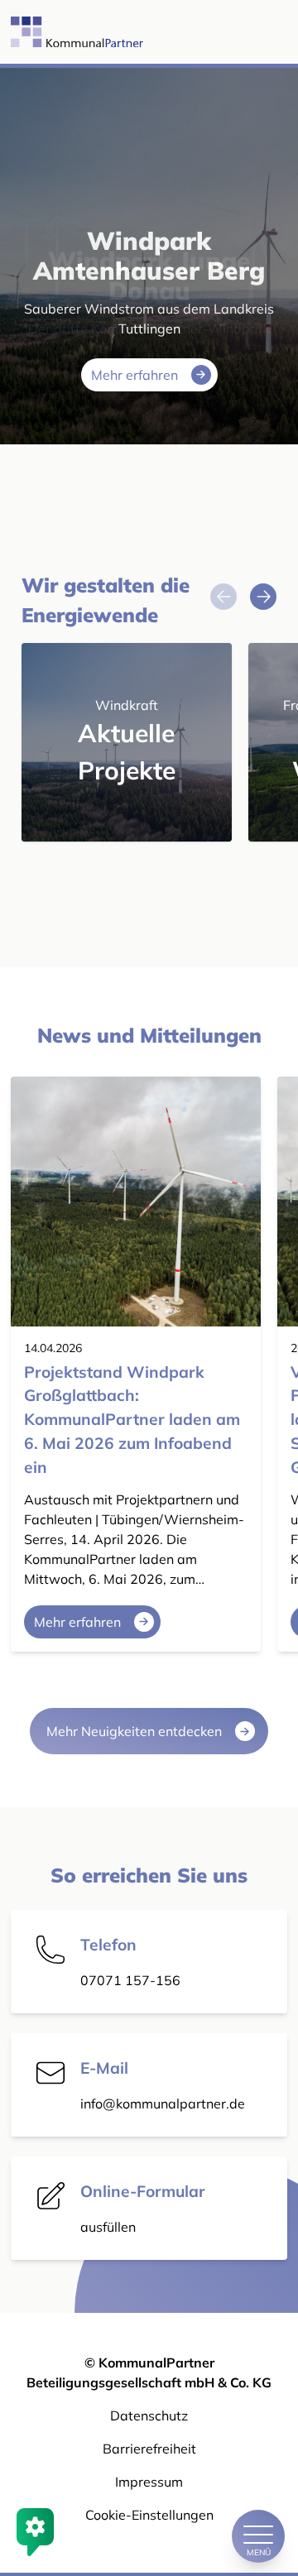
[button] (263, 597)
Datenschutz (149, 2415)
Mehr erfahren (135, 375)
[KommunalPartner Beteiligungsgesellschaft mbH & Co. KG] (60, 32)
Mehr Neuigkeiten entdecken (134, 1731)
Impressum (149, 2482)
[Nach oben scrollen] (258, 2480)
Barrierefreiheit (149, 2449)
